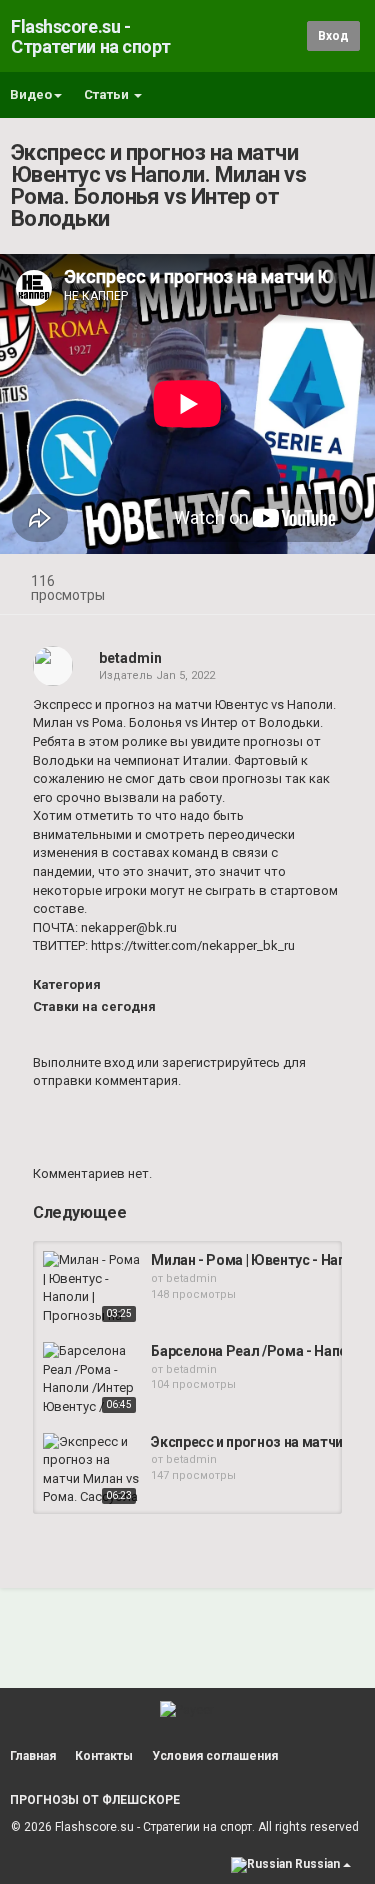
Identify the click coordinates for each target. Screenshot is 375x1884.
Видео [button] (31, 94)
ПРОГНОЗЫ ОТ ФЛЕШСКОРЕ (95, 1800)
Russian (317, 1864)
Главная (33, 1756)
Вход (333, 36)
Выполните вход (83, 1062)
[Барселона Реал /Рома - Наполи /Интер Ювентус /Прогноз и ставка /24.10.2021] (92, 1380)
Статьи (108, 94)
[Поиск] (288, 35)
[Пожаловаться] (341, 583)
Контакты (104, 1756)
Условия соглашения (215, 1756)
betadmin (130, 658)
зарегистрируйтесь (221, 1062)
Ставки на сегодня (94, 1006)
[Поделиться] (293, 583)
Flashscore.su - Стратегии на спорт (91, 36)
